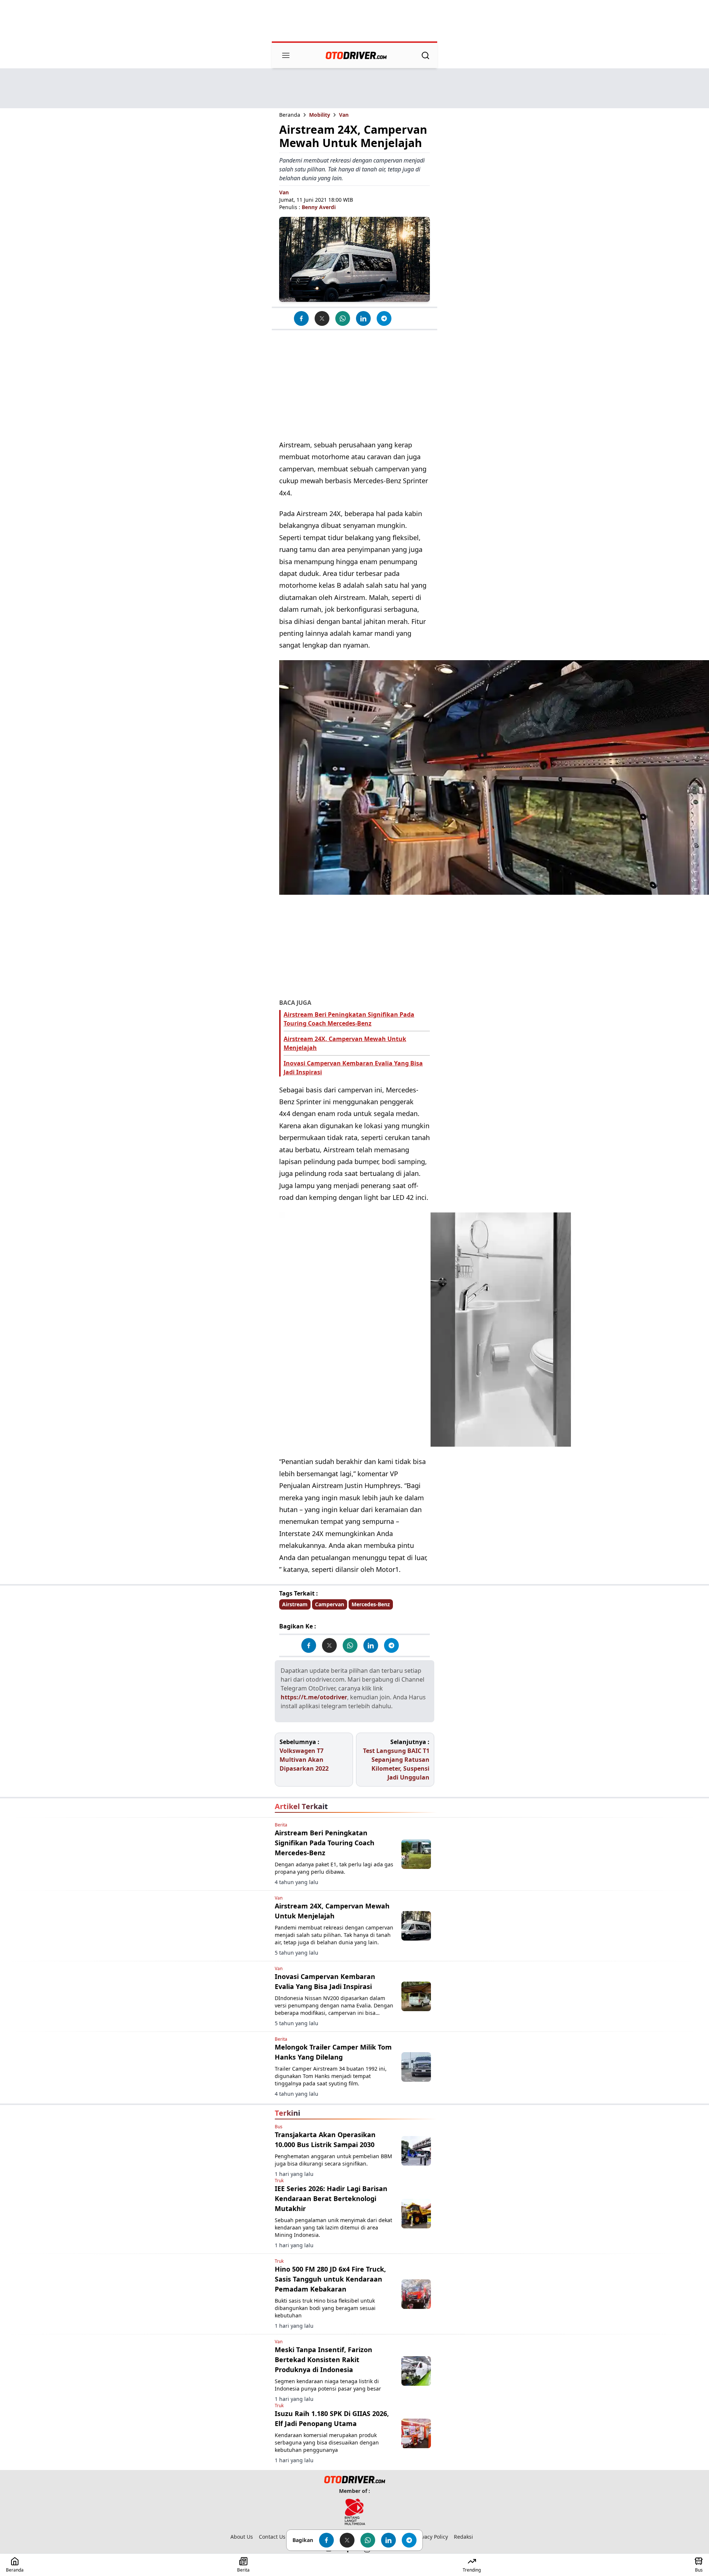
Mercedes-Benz (371, 1604)
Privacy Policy (431, 2537)
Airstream (295, 1604)
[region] (354, 21)
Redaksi (463, 2537)
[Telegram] (384, 318)
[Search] (425, 55)
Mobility (320, 115)
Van (344, 115)
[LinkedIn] (363, 318)
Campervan (330, 1604)
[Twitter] (322, 318)
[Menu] (286, 55)
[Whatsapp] (343, 318)
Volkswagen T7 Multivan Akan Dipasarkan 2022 (304, 1760)
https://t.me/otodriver (314, 1697)
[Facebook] (301, 318)
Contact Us (272, 2537)
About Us (242, 2537)
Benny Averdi (319, 207)
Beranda (290, 115)
